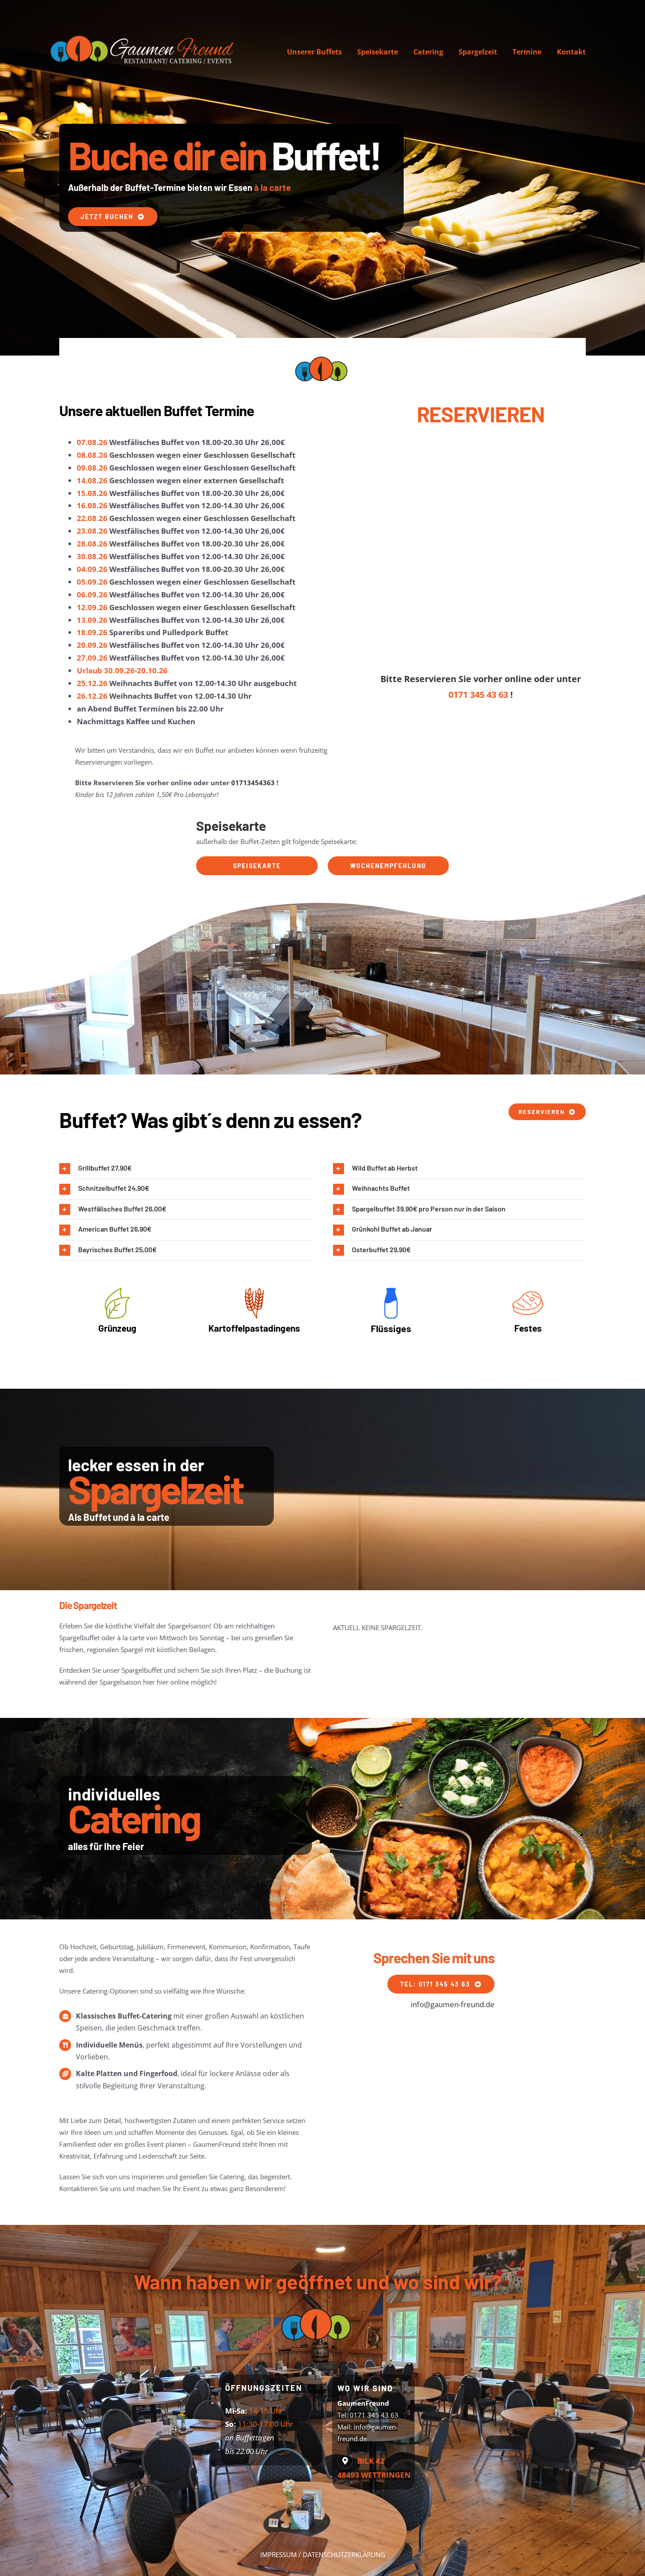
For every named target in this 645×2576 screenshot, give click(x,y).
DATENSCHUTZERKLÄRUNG (344, 2554)
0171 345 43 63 (478, 695)
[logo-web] (145, 34)
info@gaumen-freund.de (453, 2004)
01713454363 (253, 783)
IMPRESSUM (278, 2554)
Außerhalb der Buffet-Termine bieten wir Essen (179, 187)
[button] (186, 1169)
